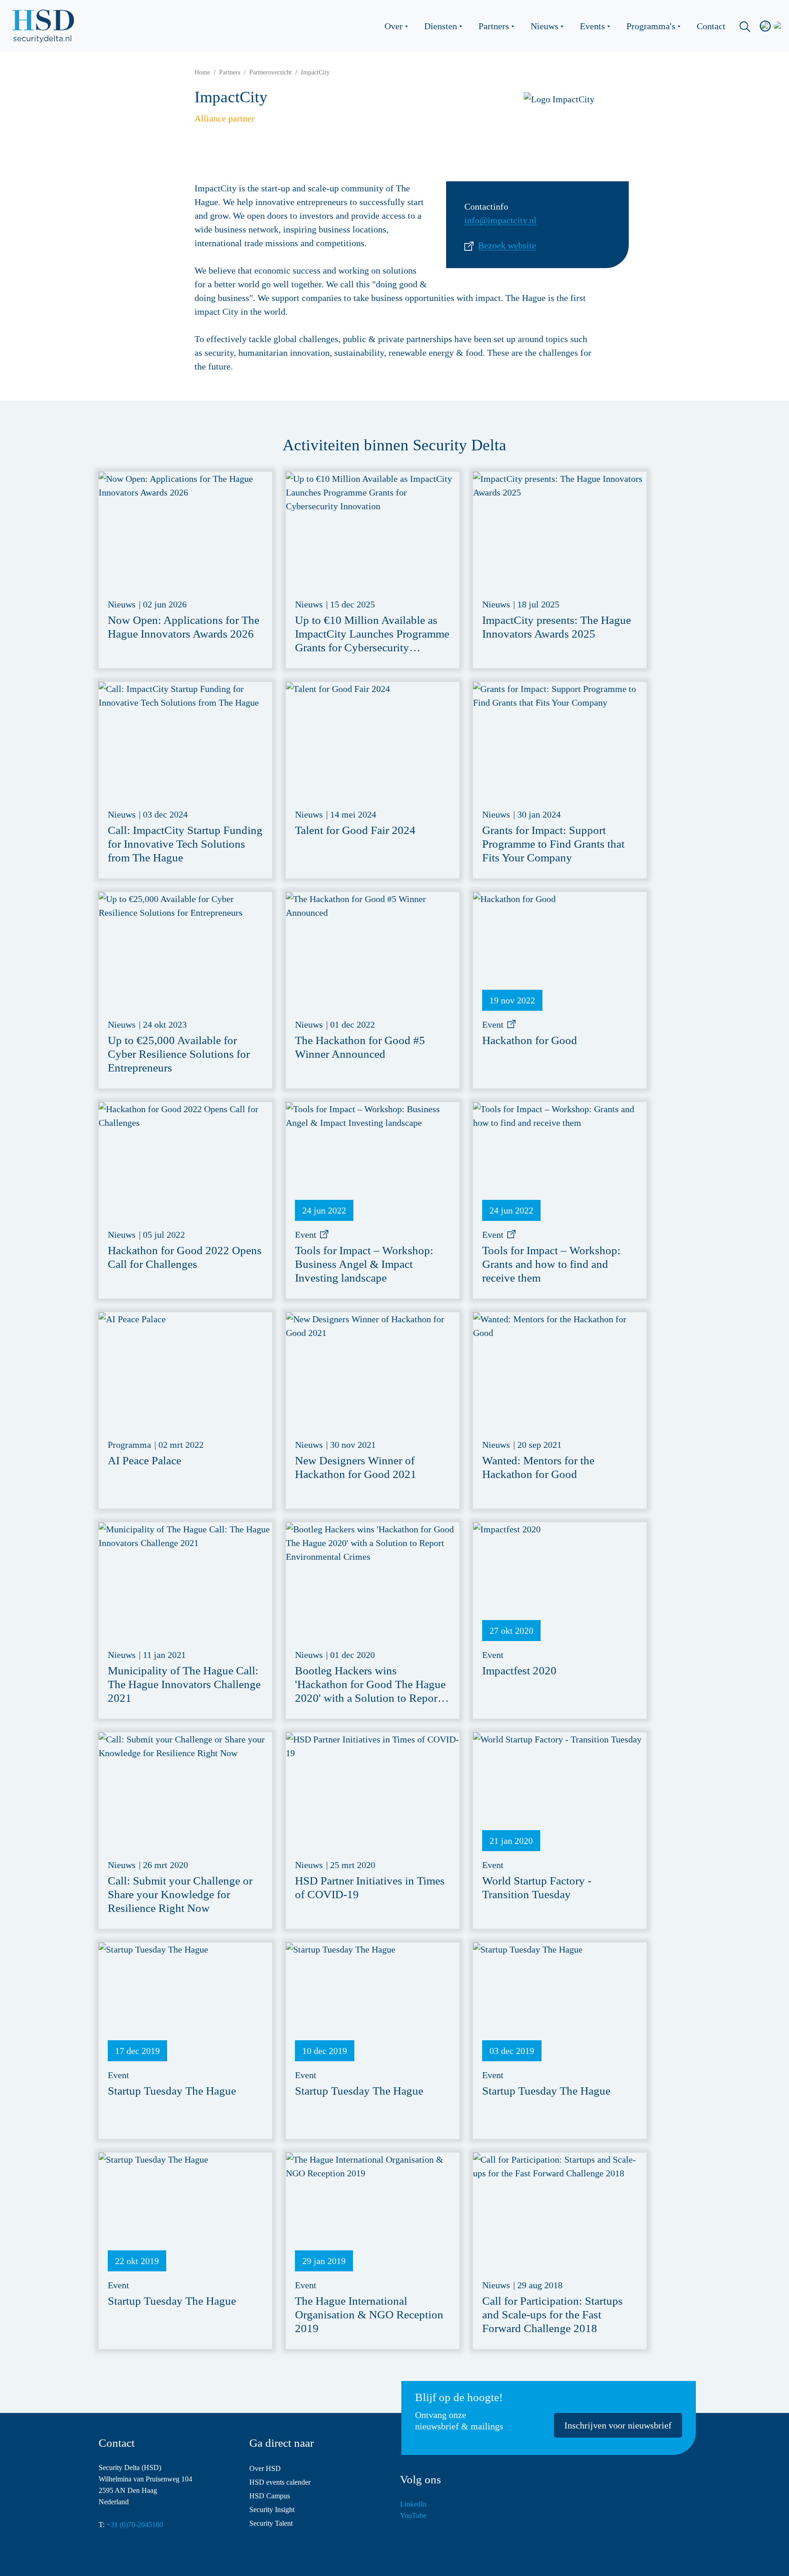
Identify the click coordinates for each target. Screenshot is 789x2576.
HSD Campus (270, 2496)
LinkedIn (413, 2504)
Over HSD (265, 2468)
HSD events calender (280, 2482)
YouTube (413, 2515)
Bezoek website (507, 245)
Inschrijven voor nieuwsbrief (618, 2425)
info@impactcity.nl (500, 220)
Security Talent (271, 2523)
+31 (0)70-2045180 (135, 2525)
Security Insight (272, 2510)
